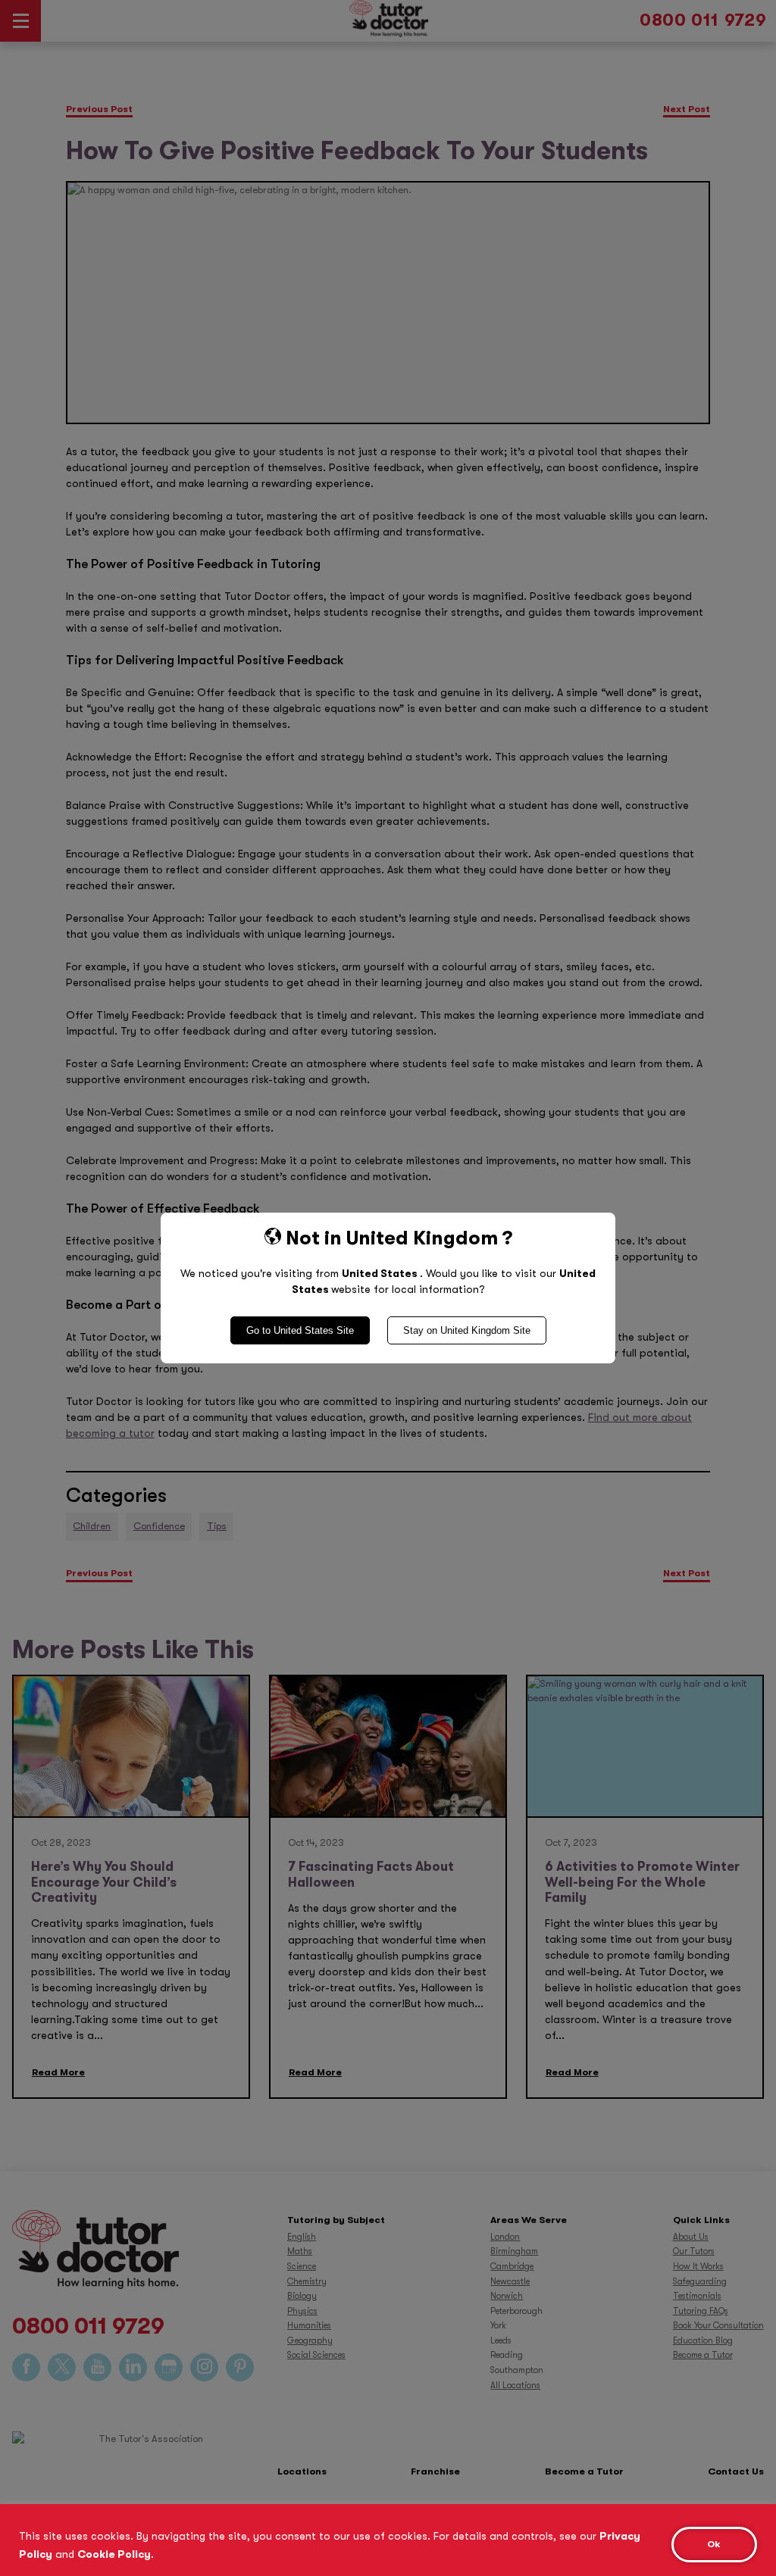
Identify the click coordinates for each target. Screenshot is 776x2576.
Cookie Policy (114, 2554)
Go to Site (300, 1330)
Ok (714, 2544)
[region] (388, 2540)
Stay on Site (467, 1330)
